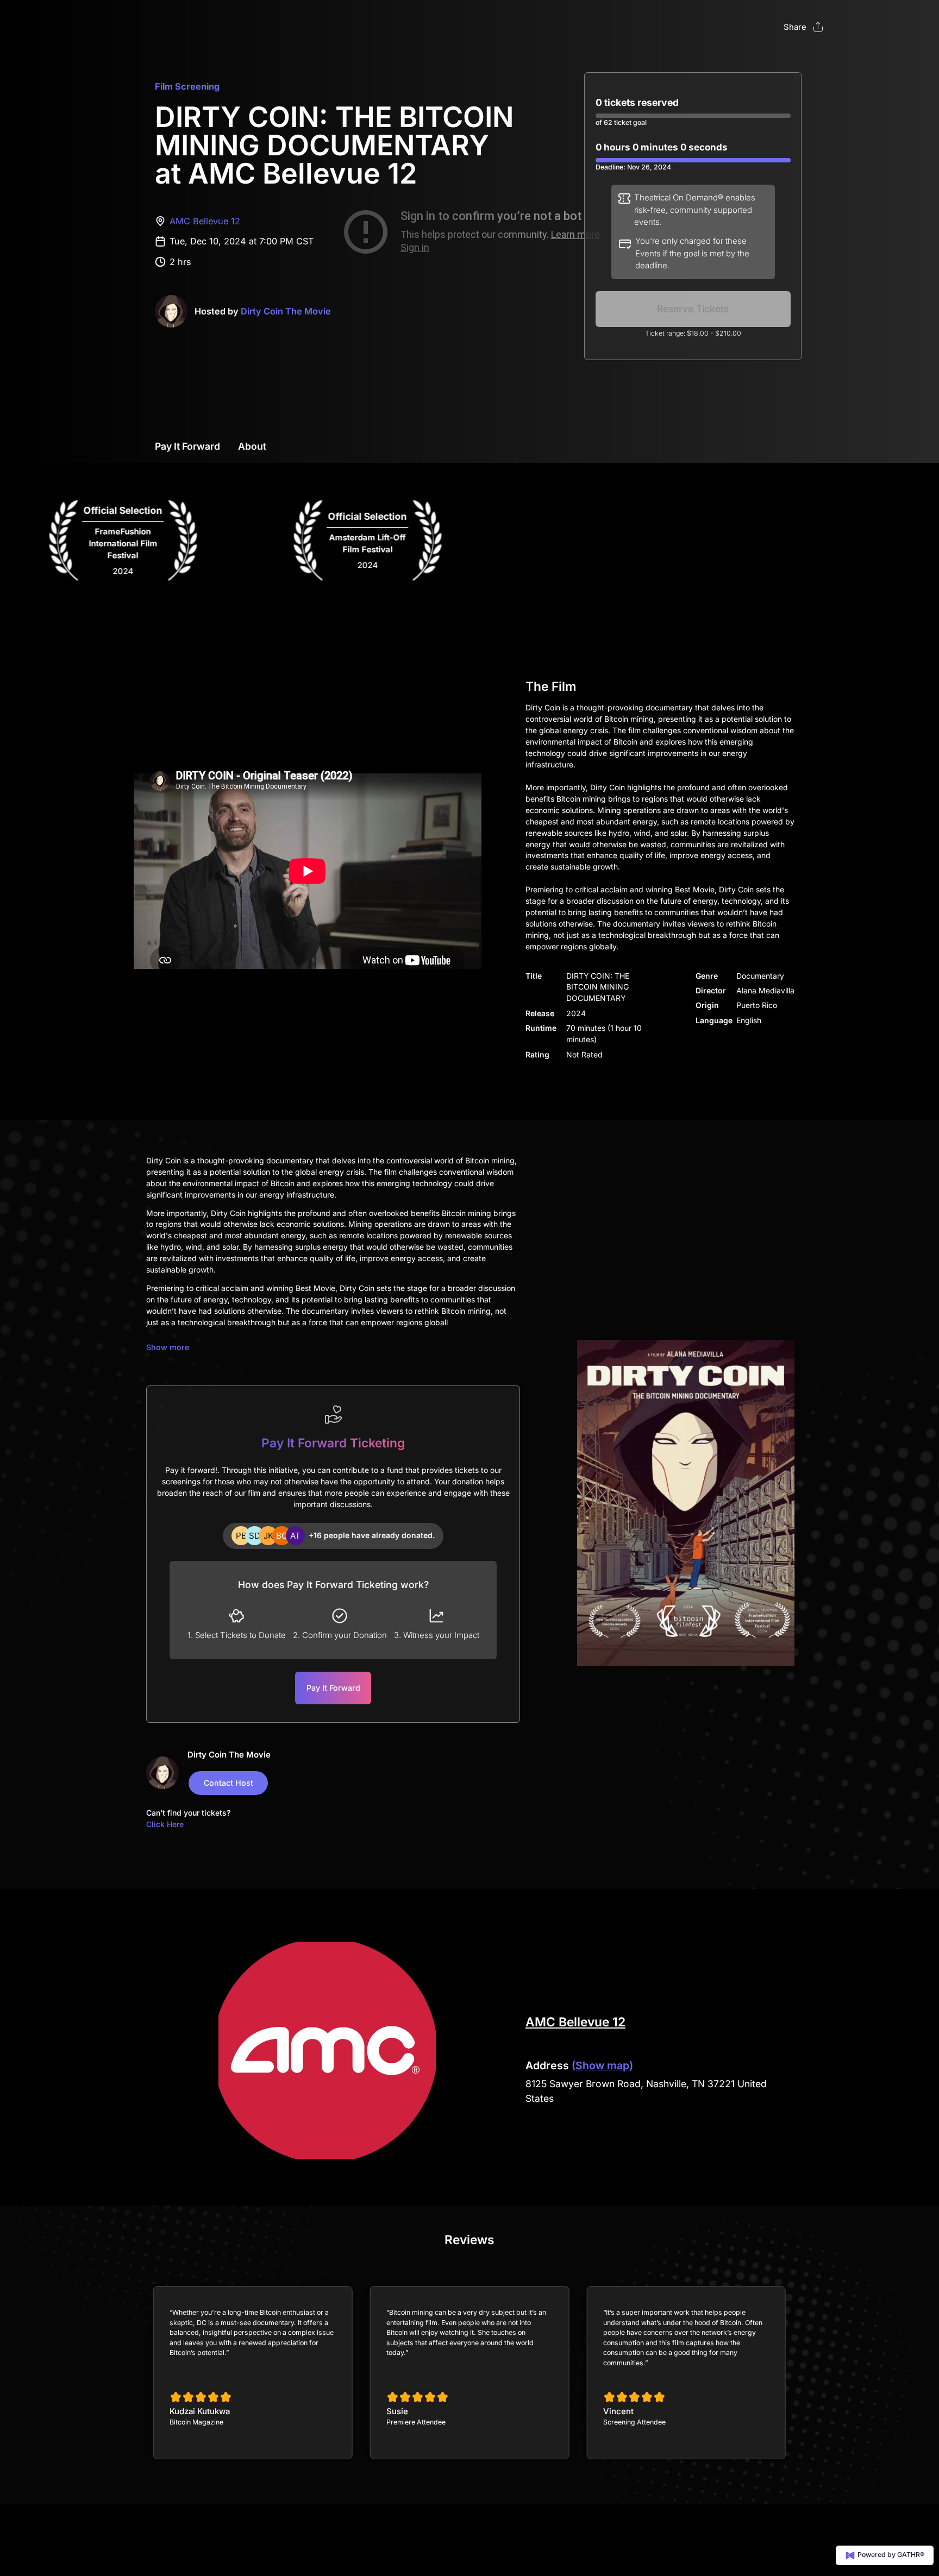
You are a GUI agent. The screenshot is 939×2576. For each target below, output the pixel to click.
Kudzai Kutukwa (200, 2411)
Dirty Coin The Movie (286, 311)
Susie (397, 2411)
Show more (168, 1347)
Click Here (165, 1824)
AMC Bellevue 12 (205, 221)
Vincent (618, 2411)
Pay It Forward (187, 446)
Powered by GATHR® (890, 2555)
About (252, 446)
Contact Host (229, 1783)
